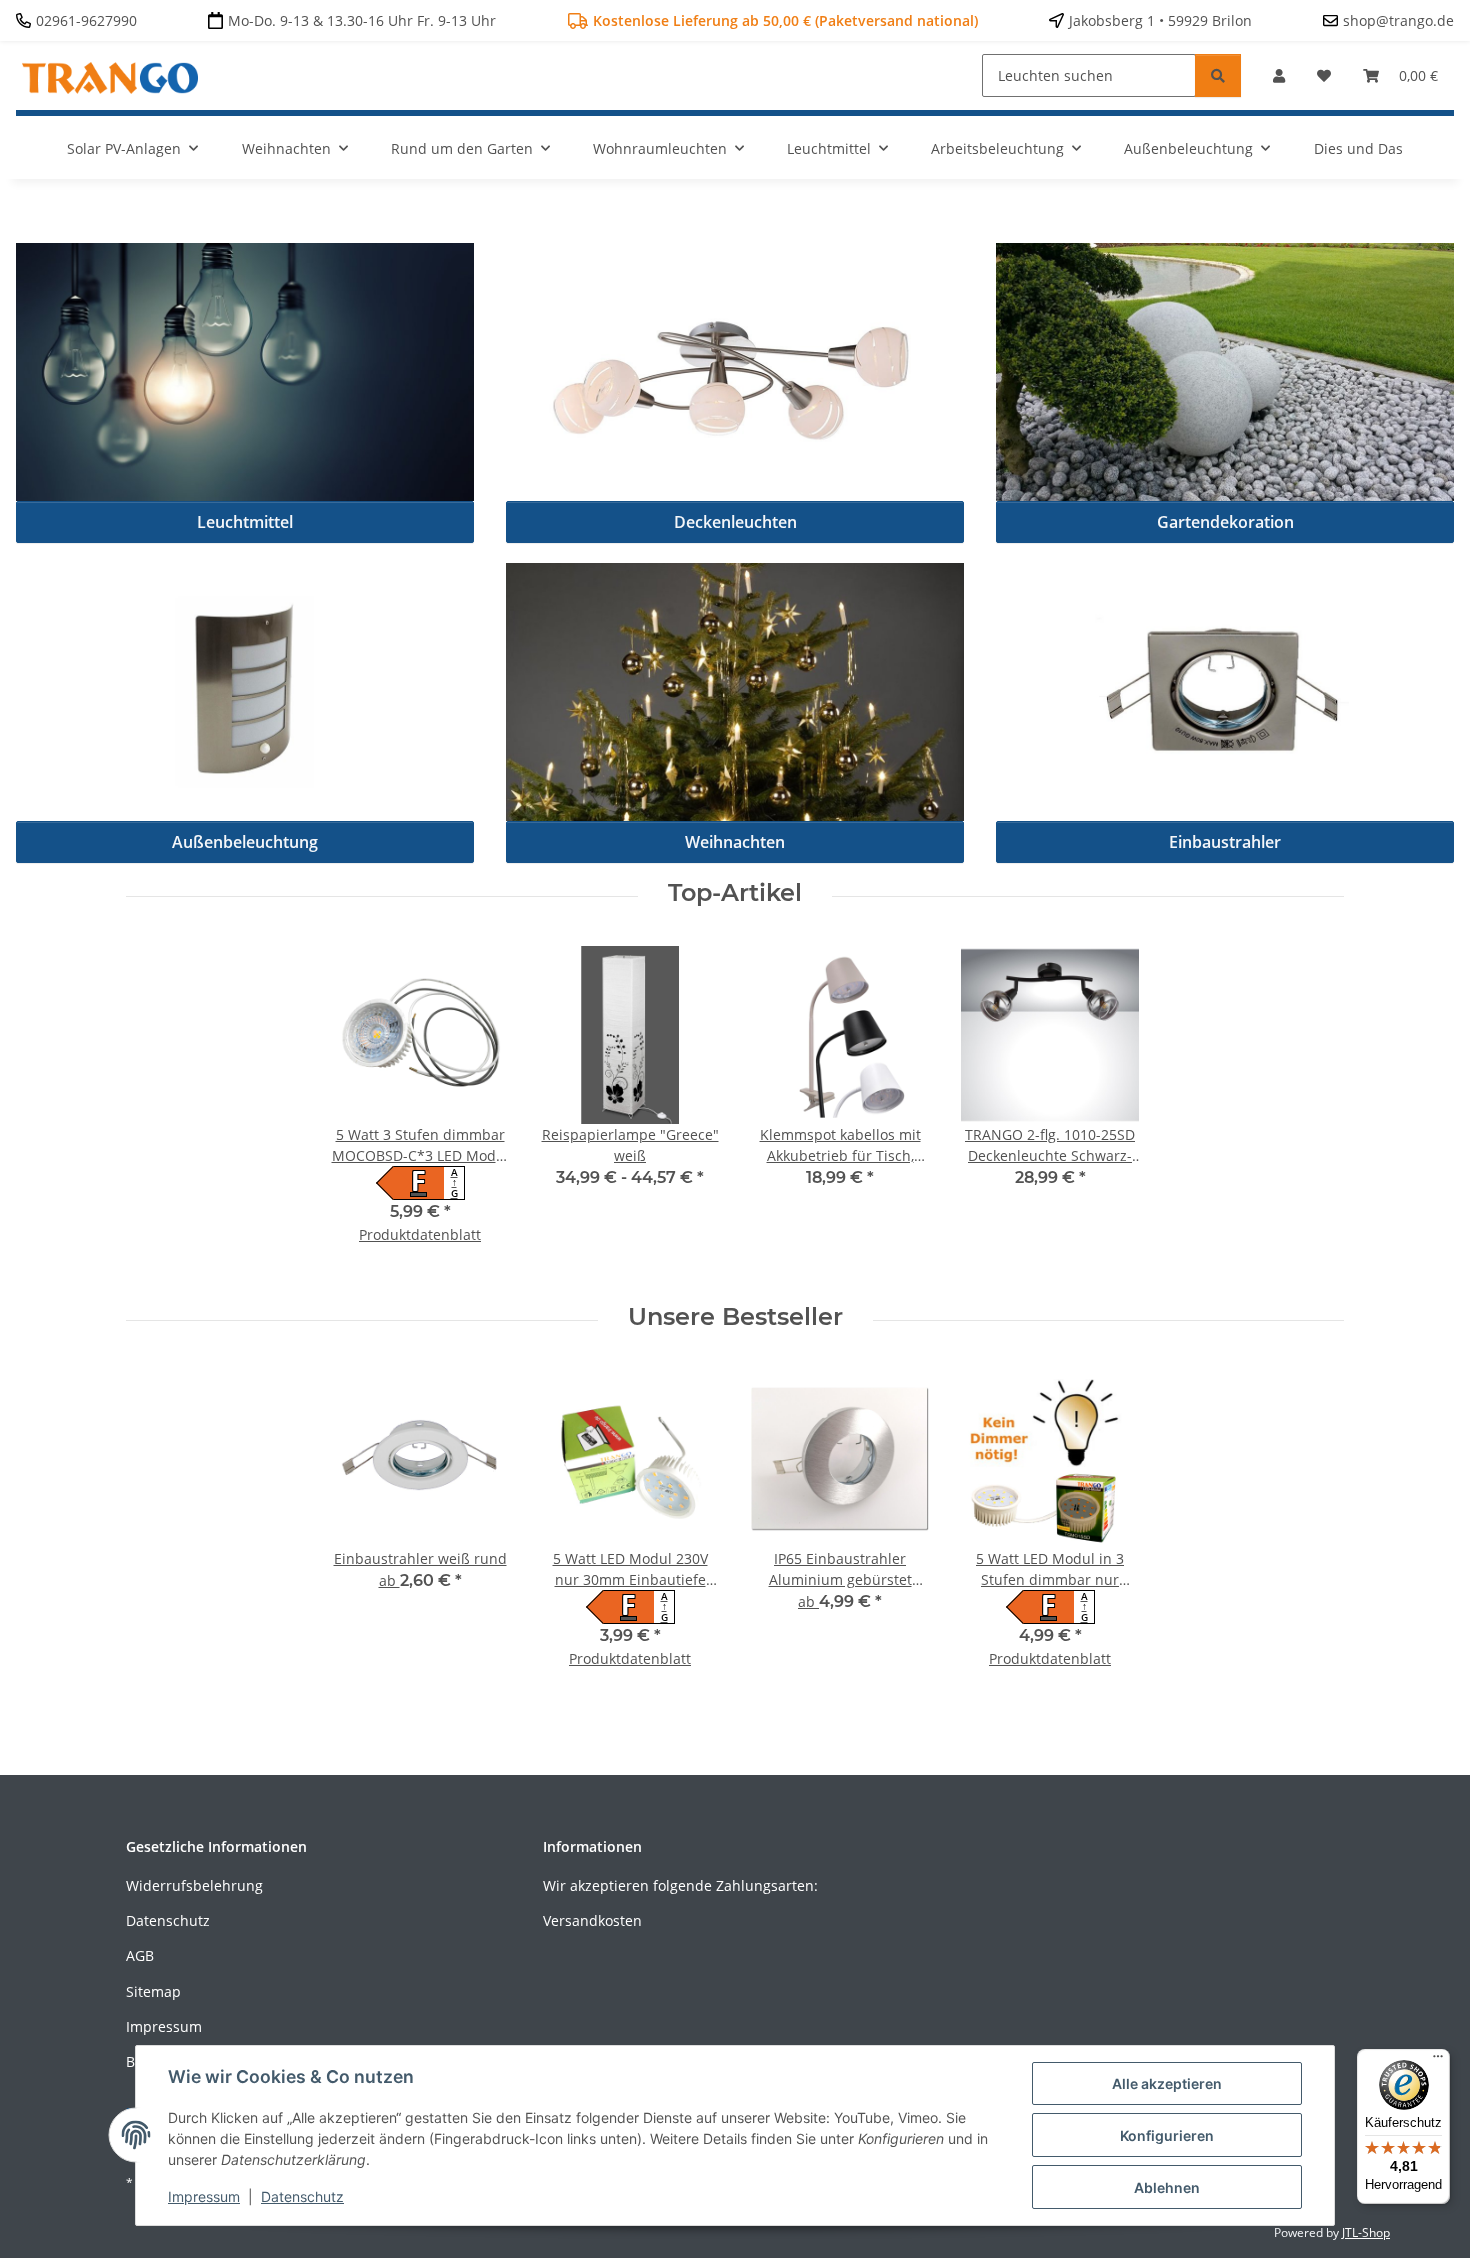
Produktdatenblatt (420, 1234)
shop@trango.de (1398, 20)
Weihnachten (735, 842)
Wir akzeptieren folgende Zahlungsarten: (680, 1885)
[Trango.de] (110, 72)
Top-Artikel (735, 893)
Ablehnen (1167, 2187)
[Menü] (1438, 2061)
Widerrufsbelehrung (194, 1885)
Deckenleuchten (735, 522)
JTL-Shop (1366, 2232)
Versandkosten (592, 1920)
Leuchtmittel (245, 522)
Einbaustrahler (1225, 842)
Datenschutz (168, 1920)
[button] (1279, 75)
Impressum (164, 2026)
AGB (140, 1955)
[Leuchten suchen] (1218, 75)
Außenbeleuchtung (245, 842)
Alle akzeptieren (1167, 2083)
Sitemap (153, 1991)
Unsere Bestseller (735, 1317)
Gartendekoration (1225, 522)
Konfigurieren (1167, 2135)
